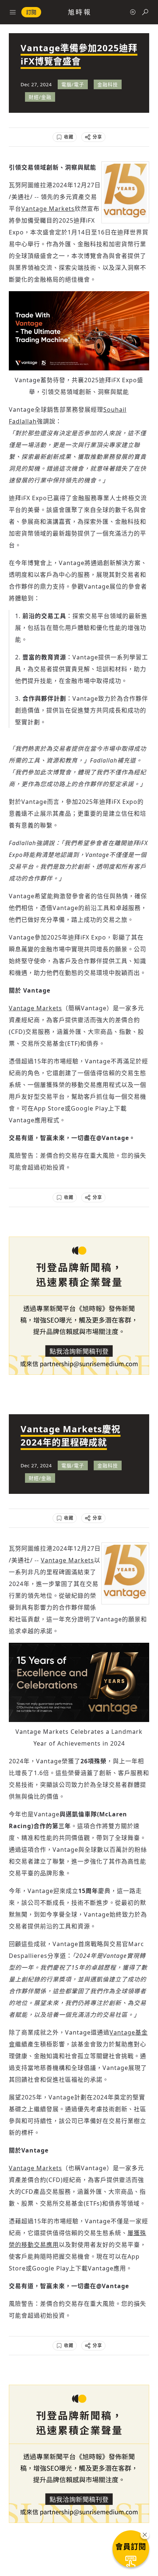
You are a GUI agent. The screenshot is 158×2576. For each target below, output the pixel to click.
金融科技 (108, 84)
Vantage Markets (48, 209)
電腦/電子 (73, 84)
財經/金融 (40, 97)
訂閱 (31, 12)
